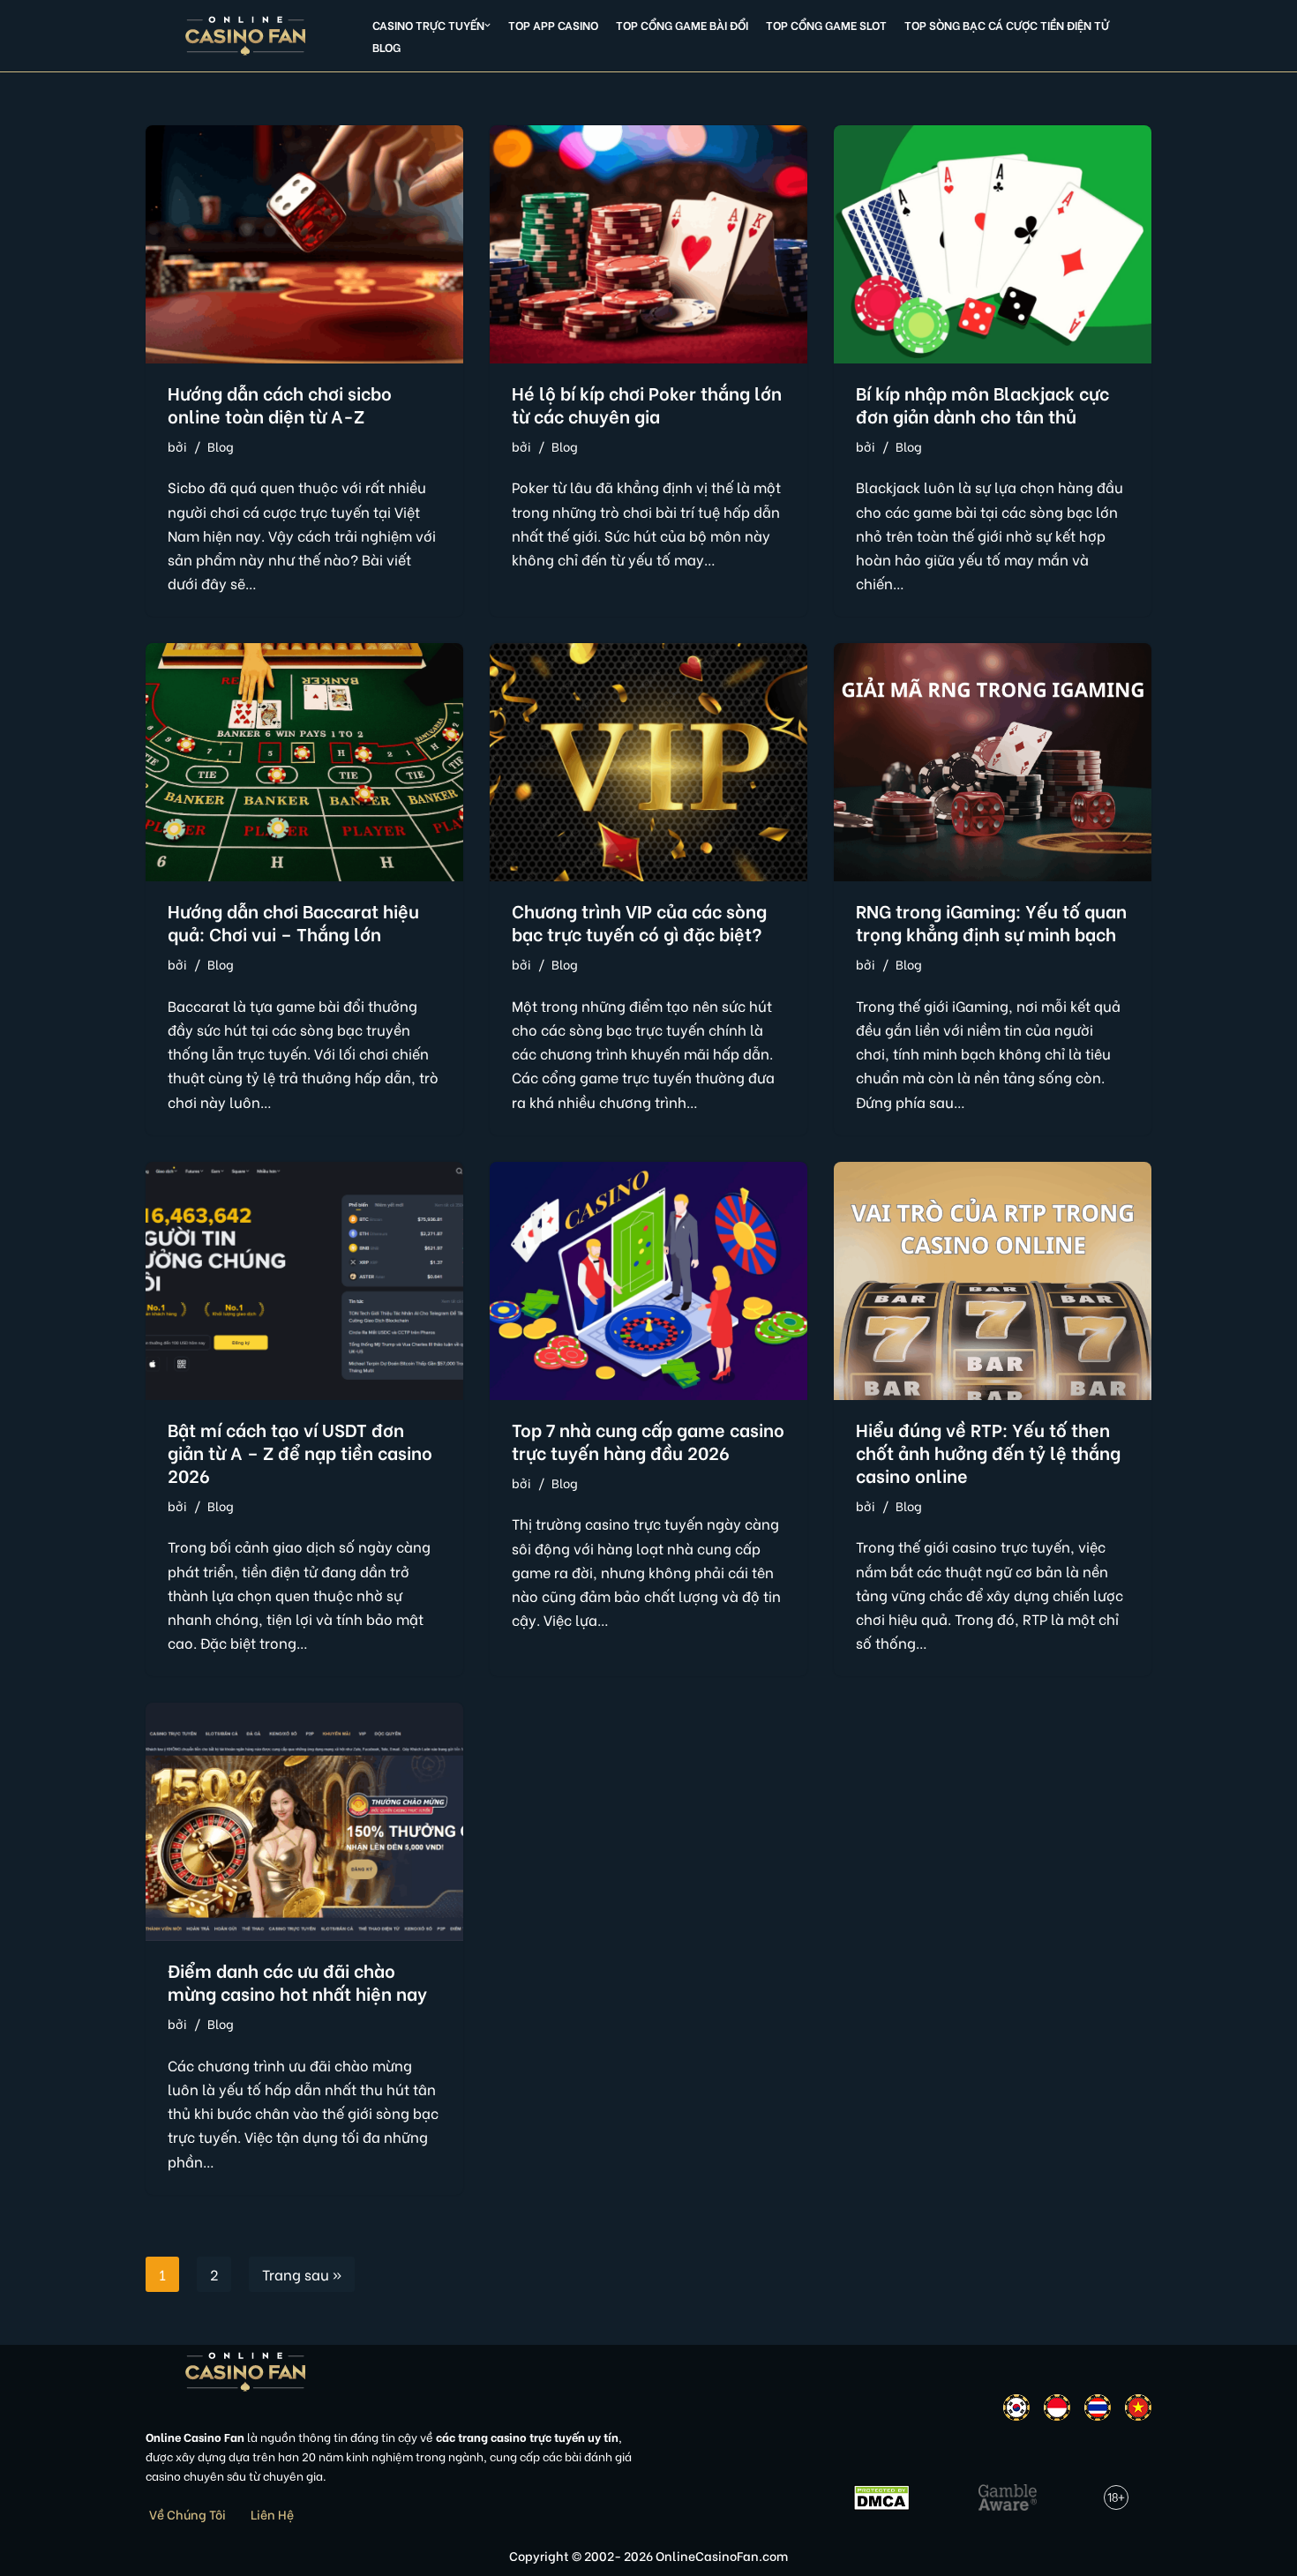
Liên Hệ (272, 2514)
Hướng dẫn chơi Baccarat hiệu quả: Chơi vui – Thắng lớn (293, 921)
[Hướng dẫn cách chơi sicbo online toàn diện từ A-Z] (304, 244)
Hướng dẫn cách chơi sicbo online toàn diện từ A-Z (280, 404)
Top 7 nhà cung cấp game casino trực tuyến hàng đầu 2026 (648, 1440)
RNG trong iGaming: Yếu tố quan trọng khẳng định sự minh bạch (991, 921)
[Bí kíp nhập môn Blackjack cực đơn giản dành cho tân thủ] (993, 244)
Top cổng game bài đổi (682, 25)
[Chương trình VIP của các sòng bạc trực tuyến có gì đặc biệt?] (648, 762)
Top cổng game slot (826, 25)
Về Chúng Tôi (187, 2514)
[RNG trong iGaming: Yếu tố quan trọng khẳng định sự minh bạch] (993, 762)
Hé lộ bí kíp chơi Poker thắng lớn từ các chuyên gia (647, 404)
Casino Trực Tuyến (428, 25)
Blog (386, 47)
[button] (487, 25)
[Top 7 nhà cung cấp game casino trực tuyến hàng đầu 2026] (648, 1281)
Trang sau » (302, 2274)
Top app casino (553, 25)
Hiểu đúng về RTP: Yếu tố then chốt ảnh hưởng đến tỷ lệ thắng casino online (988, 1452)
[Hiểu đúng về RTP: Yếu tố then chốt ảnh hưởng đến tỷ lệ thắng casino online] (993, 1281)
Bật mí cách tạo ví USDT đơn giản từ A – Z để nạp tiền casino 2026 (300, 1452)
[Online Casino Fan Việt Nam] (246, 36)
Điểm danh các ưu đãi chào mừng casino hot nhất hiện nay (297, 1981)
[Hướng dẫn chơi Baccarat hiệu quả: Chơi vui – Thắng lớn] (304, 762)
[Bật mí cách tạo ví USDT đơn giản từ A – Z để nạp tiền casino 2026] (304, 1281)
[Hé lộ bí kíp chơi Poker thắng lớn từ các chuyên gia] (648, 244)
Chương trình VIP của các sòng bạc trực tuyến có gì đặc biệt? (639, 921)
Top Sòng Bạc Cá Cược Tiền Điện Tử (1007, 25)
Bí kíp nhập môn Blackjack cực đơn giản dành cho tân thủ (982, 404)
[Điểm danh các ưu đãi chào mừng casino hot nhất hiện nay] (304, 1822)
